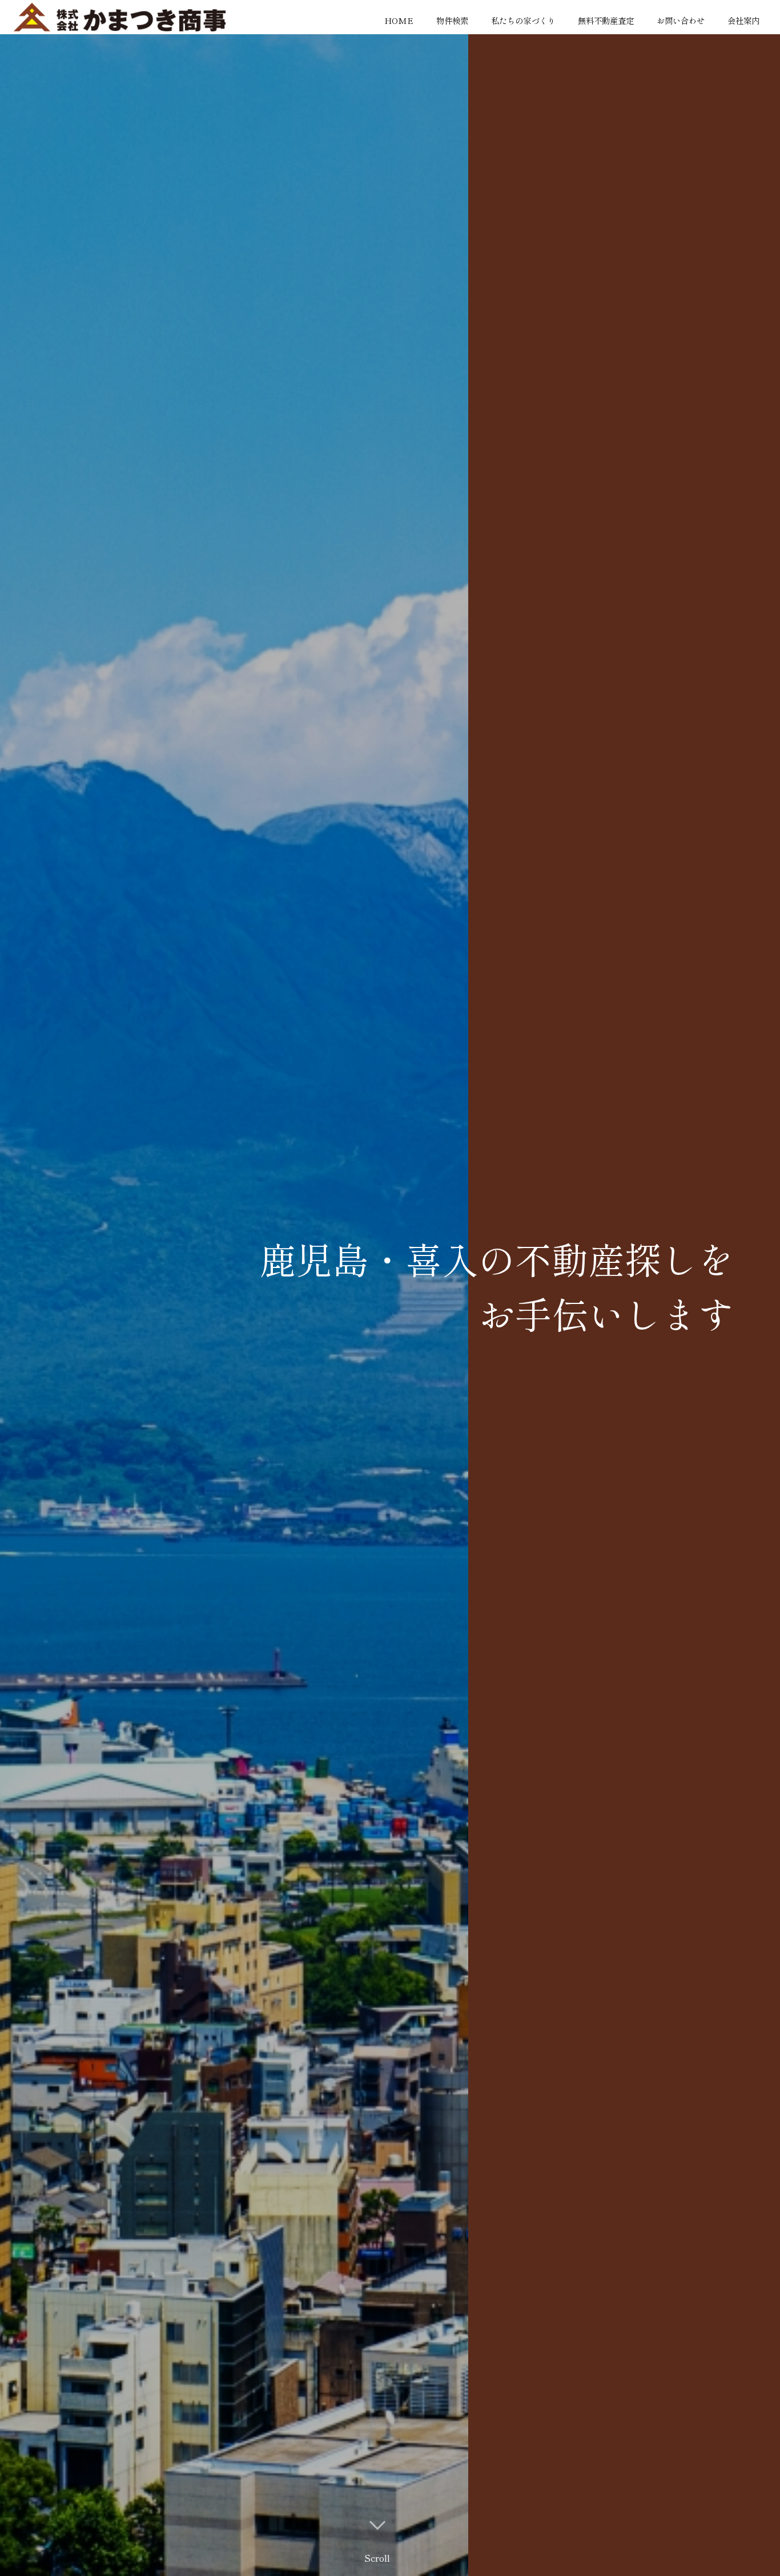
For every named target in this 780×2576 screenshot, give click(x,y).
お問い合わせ (681, 20)
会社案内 (743, 20)
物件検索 (452, 20)
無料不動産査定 (606, 20)
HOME (399, 20)
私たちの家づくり (523, 20)
